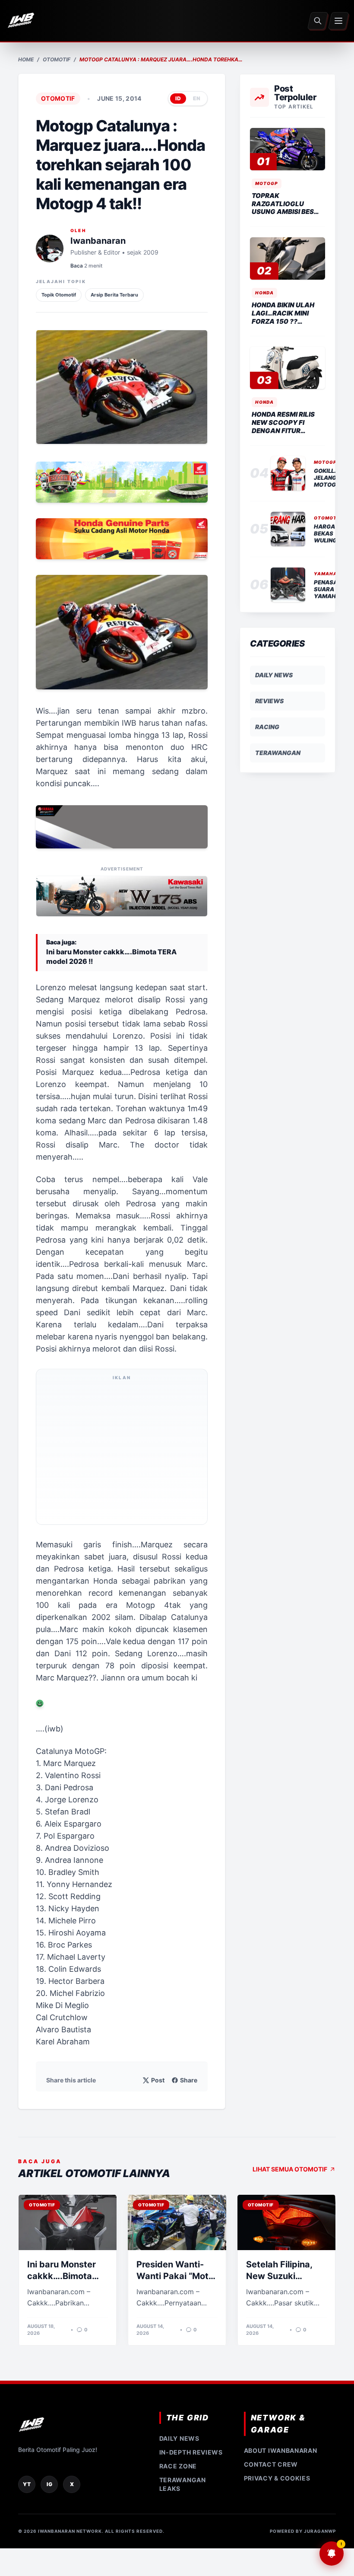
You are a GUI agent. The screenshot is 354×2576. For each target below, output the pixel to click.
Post (158, 2080)
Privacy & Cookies (277, 2478)
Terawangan (278, 753)
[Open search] (318, 21)
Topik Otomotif (59, 295)
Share (189, 2080)
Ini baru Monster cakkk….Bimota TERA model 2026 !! (111, 956)
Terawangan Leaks (183, 2484)
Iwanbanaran (98, 241)
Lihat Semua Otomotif (290, 2169)
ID (178, 98)
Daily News (274, 675)
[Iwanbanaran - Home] (21, 21)
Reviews (269, 701)
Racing (267, 727)
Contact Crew (271, 2464)
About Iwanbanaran (281, 2450)
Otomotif (57, 59)
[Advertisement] (122, 1452)
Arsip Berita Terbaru (114, 295)
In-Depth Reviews (191, 2452)
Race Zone (178, 2466)
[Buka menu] (339, 21)
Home (26, 59)
